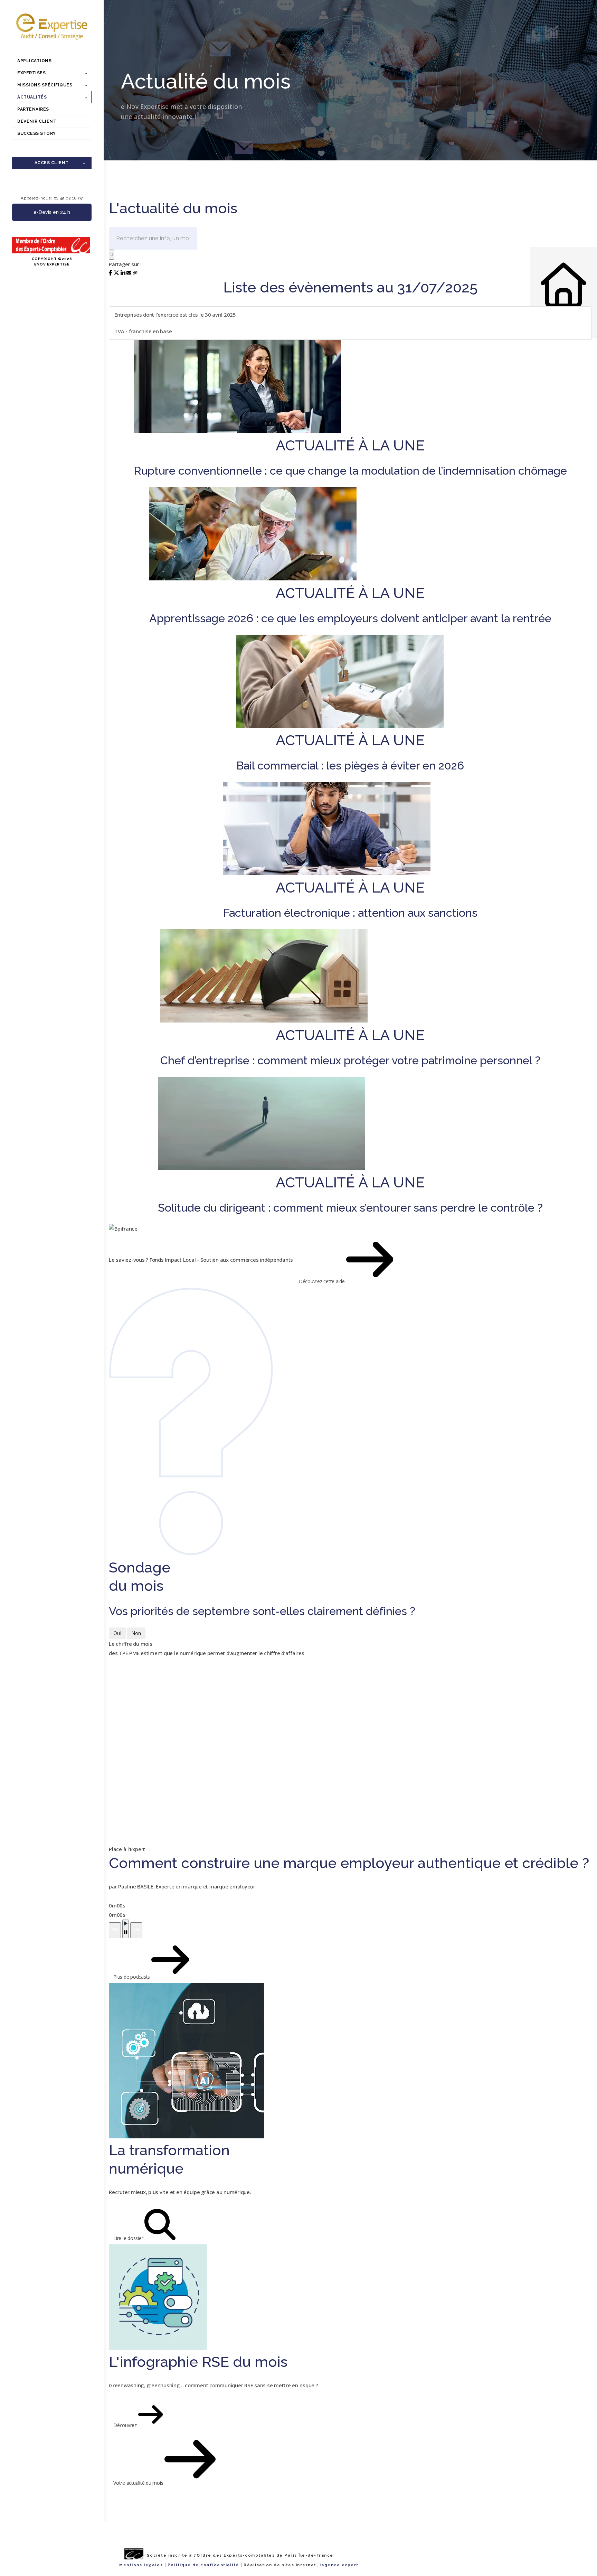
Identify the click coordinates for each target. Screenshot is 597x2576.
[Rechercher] (111, 255)
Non (136, 1633)
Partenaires (33, 109)
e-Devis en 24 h (52, 212)
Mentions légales (141, 2565)
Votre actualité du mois (139, 2483)
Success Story (37, 133)
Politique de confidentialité (203, 2565)
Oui (117, 1633)
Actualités (32, 97)
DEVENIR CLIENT (37, 121)
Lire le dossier (129, 2238)
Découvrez (126, 2425)
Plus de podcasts (132, 1977)
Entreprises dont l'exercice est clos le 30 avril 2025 (175, 315)
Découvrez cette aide (323, 1281)
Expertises (31, 73)
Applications (34, 61)
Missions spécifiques (45, 85)
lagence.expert (339, 2565)
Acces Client (52, 163)
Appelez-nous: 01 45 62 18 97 (52, 198)
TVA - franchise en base (143, 331)
